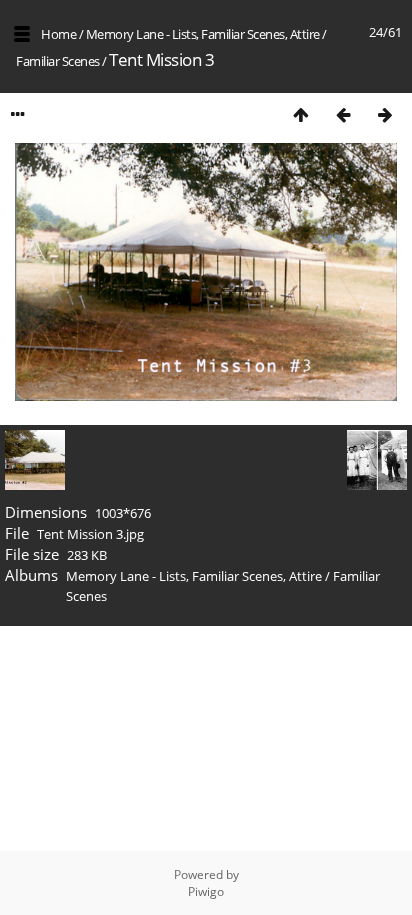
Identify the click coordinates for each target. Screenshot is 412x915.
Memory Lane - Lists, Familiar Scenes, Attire (203, 34)
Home (58, 34)
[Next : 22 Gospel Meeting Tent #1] (385, 114)
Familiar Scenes (58, 61)
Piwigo (206, 891)
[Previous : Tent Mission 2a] (343, 114)
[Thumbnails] (301, 114)
